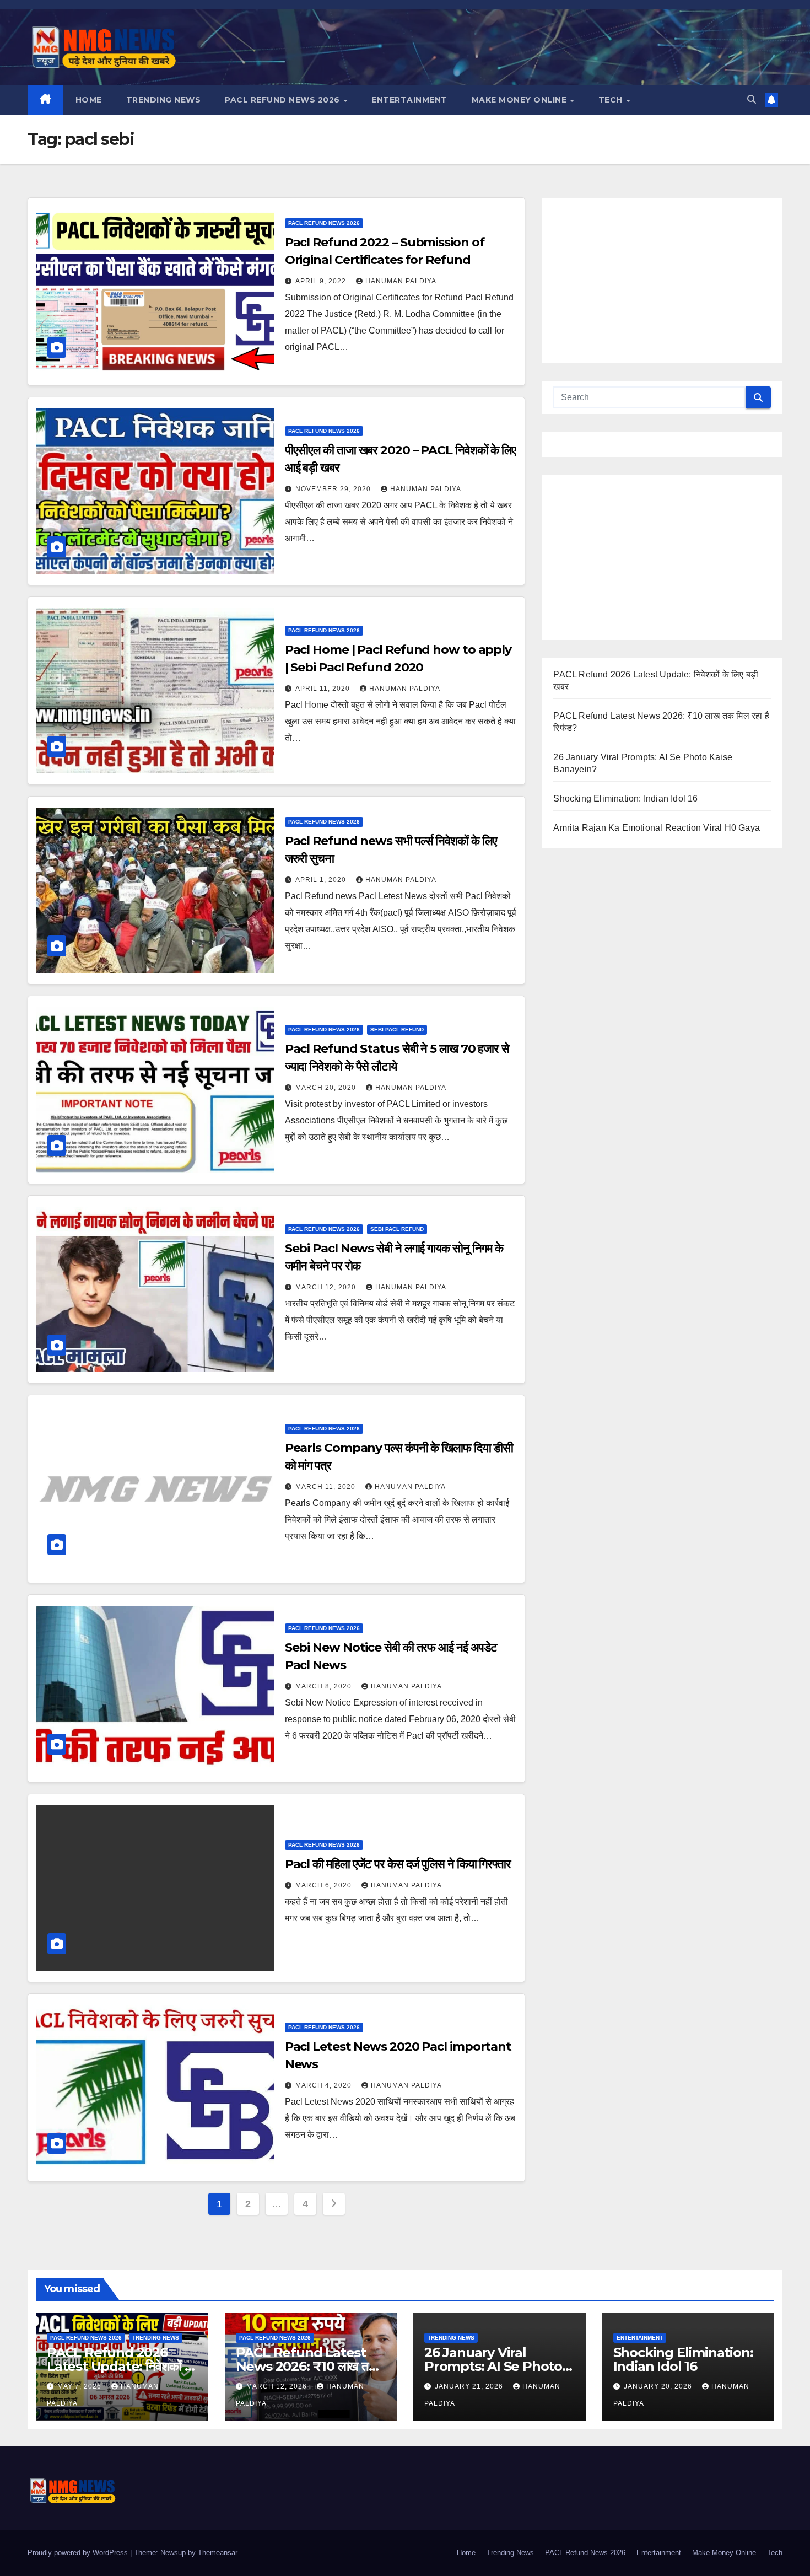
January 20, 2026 (659, 2386)
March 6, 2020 (325, 1885)
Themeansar (217, 2553)
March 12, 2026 (278, 2386)
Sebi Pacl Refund (397, 1029)
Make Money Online (520, 100)
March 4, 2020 (325, 2085)
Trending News (164, 100)
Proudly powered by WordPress (79, 2553)
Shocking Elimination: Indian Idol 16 (625, 798)
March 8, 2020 (325, 1686)
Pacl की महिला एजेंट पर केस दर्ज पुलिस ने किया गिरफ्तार (398, 1864)
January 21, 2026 (470, 2386)
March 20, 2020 (327, 1088)
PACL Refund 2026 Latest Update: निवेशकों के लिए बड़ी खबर (120, 2366)
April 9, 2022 (322, 281)
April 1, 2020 (322, 880)
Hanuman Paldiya (401, 281)
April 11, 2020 (324, 689)
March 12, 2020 (327, 1287)
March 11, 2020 (326, 1487)
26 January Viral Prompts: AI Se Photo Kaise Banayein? (493, 2366)
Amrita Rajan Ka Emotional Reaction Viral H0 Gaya (657, 828)
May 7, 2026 (80, 2386)
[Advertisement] (662, 281)
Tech (612, 100)
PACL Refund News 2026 (283, 100)
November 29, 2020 (334, 489)
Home (89, 100)
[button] (752, 100)
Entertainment (409, 100)
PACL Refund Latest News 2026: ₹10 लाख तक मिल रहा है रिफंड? (307, 2366)
